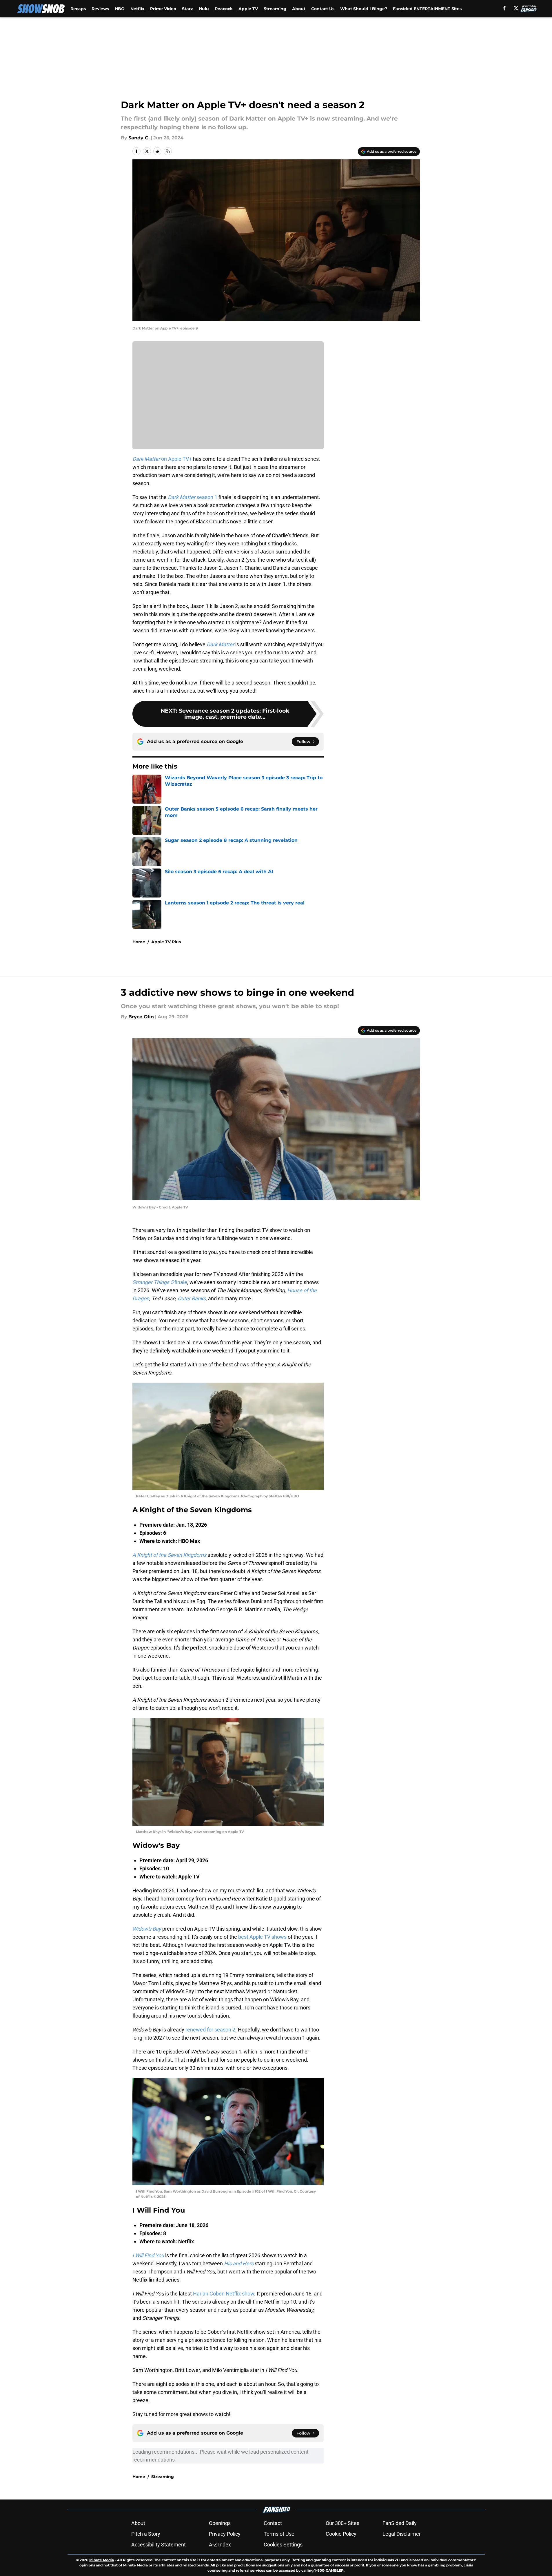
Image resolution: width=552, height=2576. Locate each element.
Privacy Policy (225, 2534)
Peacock (224, 9)
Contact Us (323, 9)
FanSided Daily (400, 2523)
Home (139, 942)
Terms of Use (279, 2534)
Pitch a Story (146, 2534)
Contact (273, 2523)
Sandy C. (139, 138)
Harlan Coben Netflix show (224, 2294)
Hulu (204, 9)
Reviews (100, 9)
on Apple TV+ (162, 459)
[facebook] (504, 8)
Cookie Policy (341, 2534)
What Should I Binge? (364, 9)
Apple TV (248, 9)
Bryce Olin (141, 1017)
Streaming (275, 9)
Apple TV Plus (166, 942)
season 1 (193, 497)
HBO (120, 9)
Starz (187, 9)
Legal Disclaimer (402, 2534)
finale (160, 1282)
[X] (516, 8)
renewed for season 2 (210, 2030)
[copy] (168, 151)
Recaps (78, 9)
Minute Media (102, 2560)
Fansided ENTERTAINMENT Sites (427, 9)
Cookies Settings (283, 2545)
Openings (220, 2523)
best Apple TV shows (262, 1937)
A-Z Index (220, 2545)
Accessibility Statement (159, 2545)
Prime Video (163, 9)
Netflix (137, 9)
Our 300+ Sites (343, 2523)
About (299, 9)
